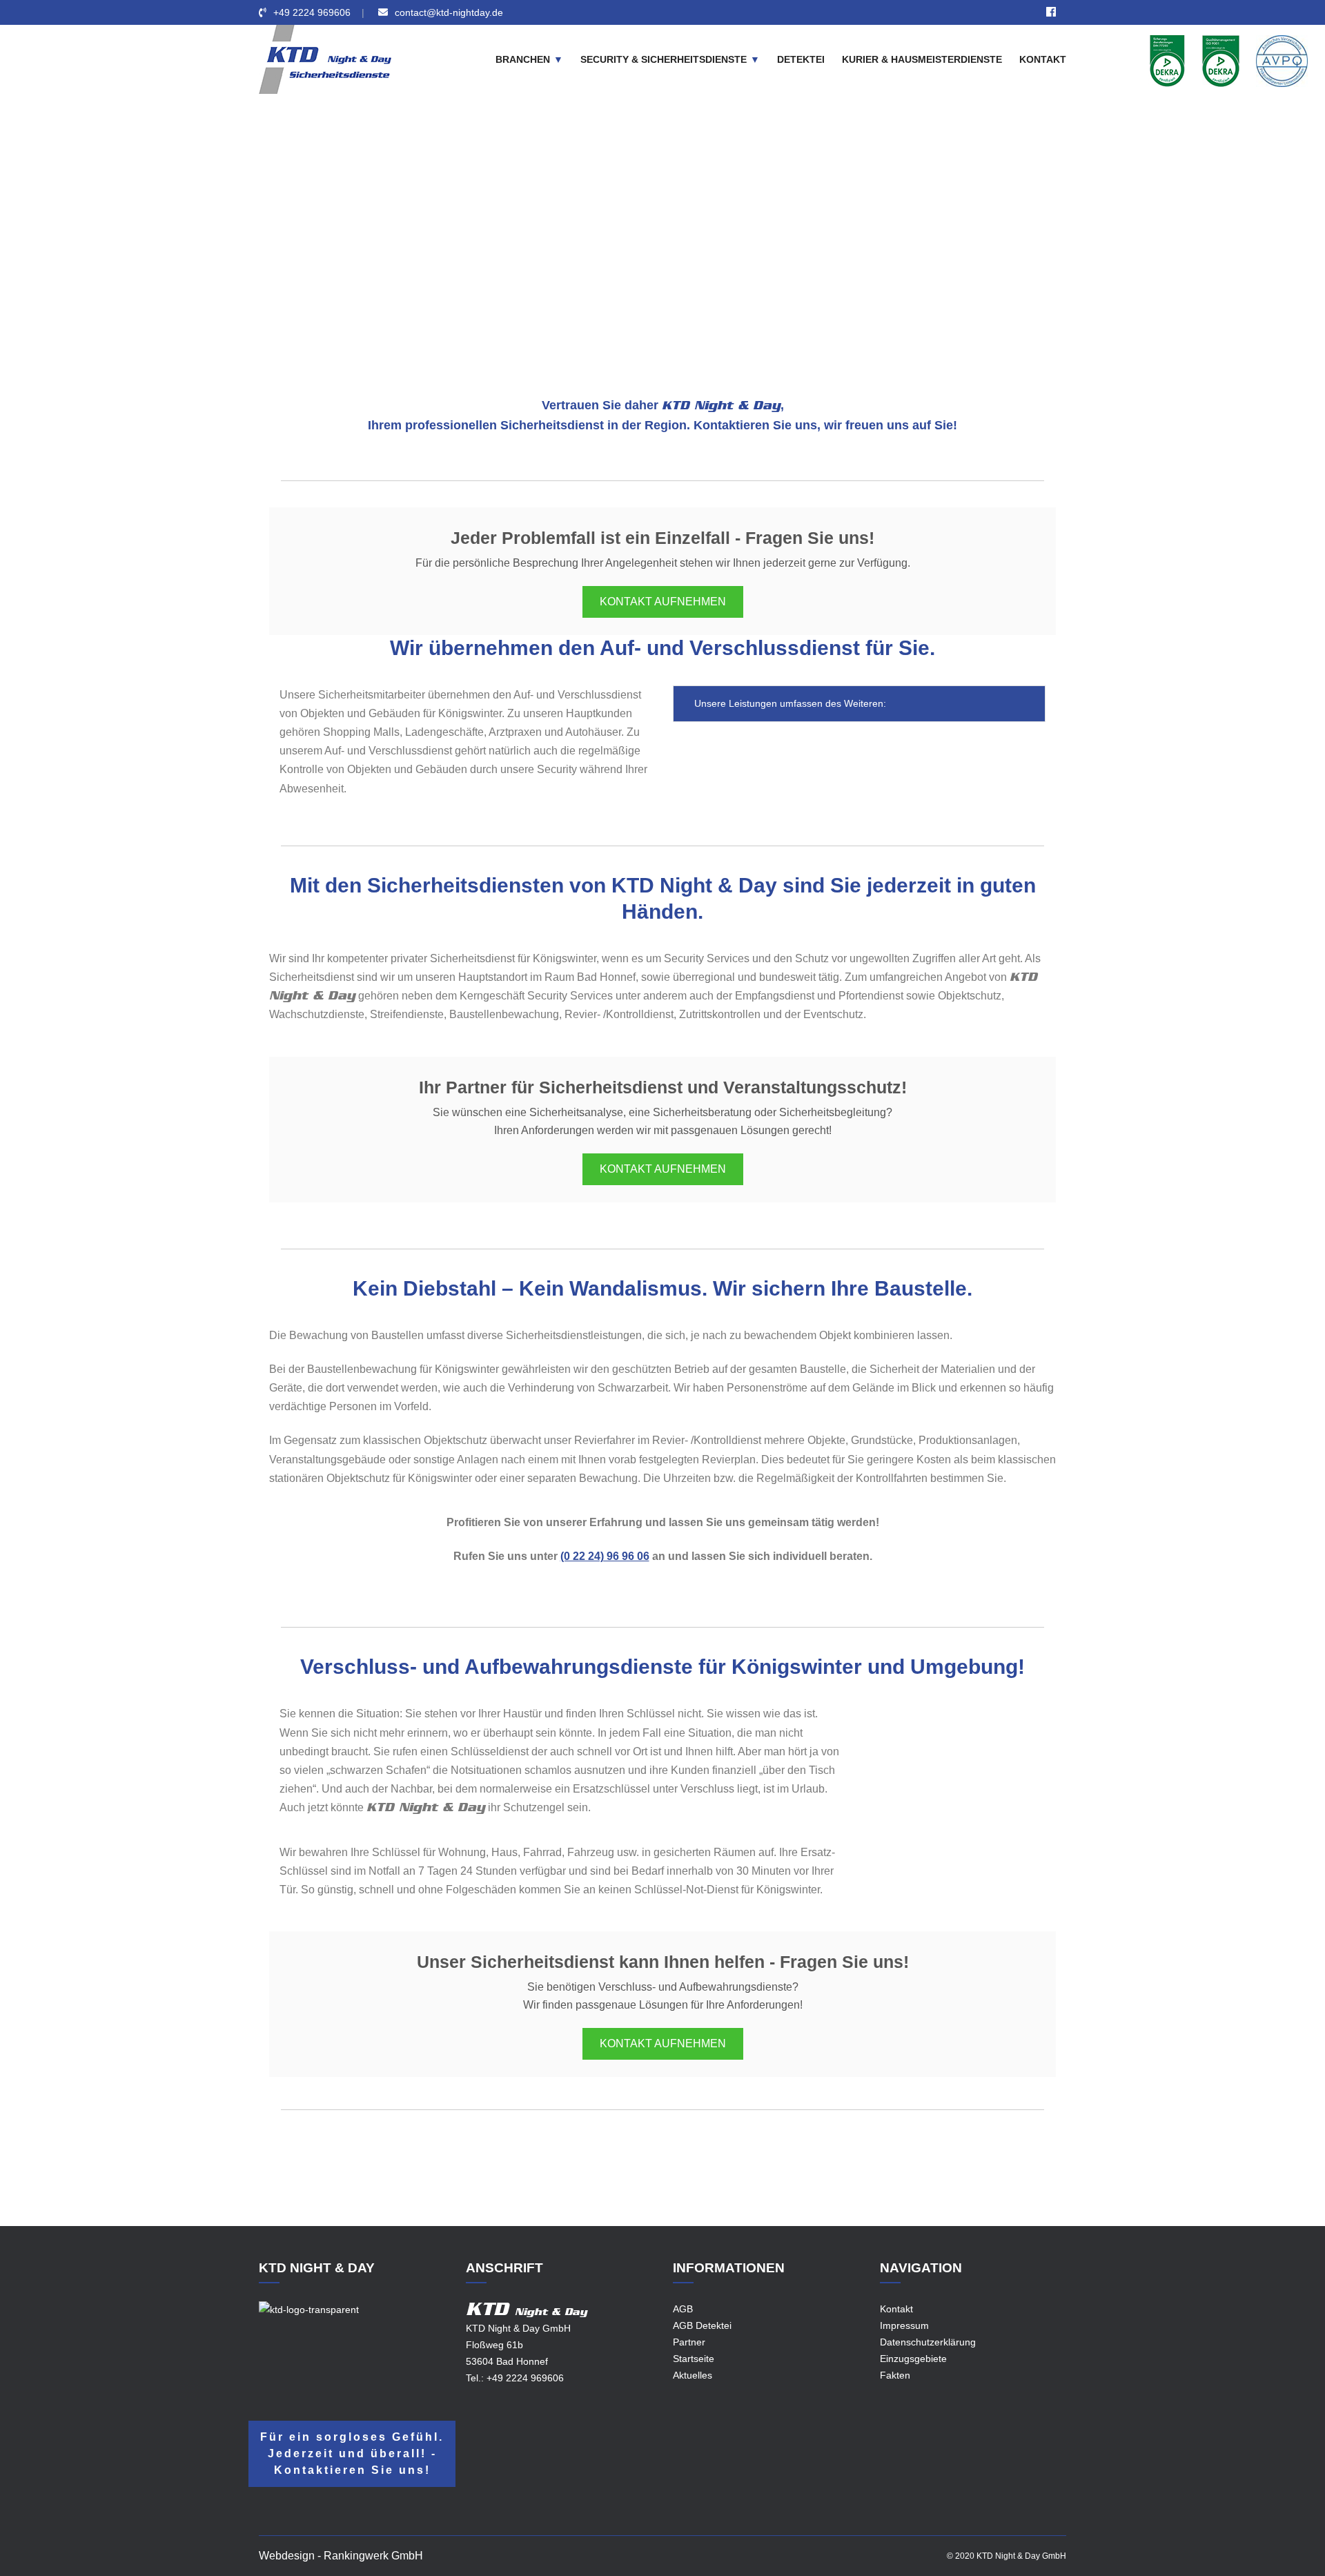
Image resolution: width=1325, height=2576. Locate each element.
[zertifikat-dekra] (1167, 60)
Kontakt (896, 2309)
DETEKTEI (801, 59)
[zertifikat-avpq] (1282, 60)
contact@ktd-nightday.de (449, 12)
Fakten (895, 2375)
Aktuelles (693, 2375)
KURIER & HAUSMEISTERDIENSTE (922, 59)
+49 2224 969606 (312, 12)
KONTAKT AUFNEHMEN (663, 602)
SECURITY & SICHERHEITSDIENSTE (664, 59)
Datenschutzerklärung (928, 2342)
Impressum (904, 2325)
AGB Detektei (702, 2325)
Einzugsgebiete (555, 244)
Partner (689, 2342)
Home (495, 244)
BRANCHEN (523, 59)
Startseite (694, 2359)
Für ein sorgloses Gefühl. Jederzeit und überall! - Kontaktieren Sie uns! (352, 2453)
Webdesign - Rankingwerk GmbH (341, 2556)
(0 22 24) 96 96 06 (605, 1556)
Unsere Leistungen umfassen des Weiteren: (789, 703)
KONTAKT (1043, 59)
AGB (683, 2309)
